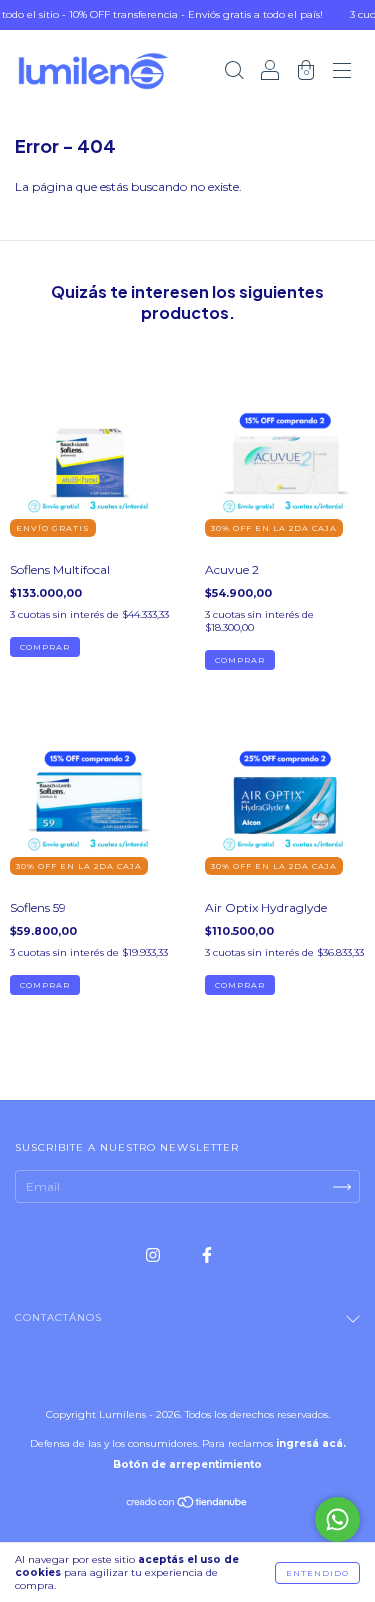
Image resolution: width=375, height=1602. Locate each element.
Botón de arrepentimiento (187, 1464)
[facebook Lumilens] (207, 1254)
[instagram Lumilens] (154, 1254)
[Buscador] (234, 72)
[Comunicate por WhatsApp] (337, 1519)
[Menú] (342, 72)
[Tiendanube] (187, 1504)
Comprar (45, 647)
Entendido (317, 1573)
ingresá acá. (311, 1443)
